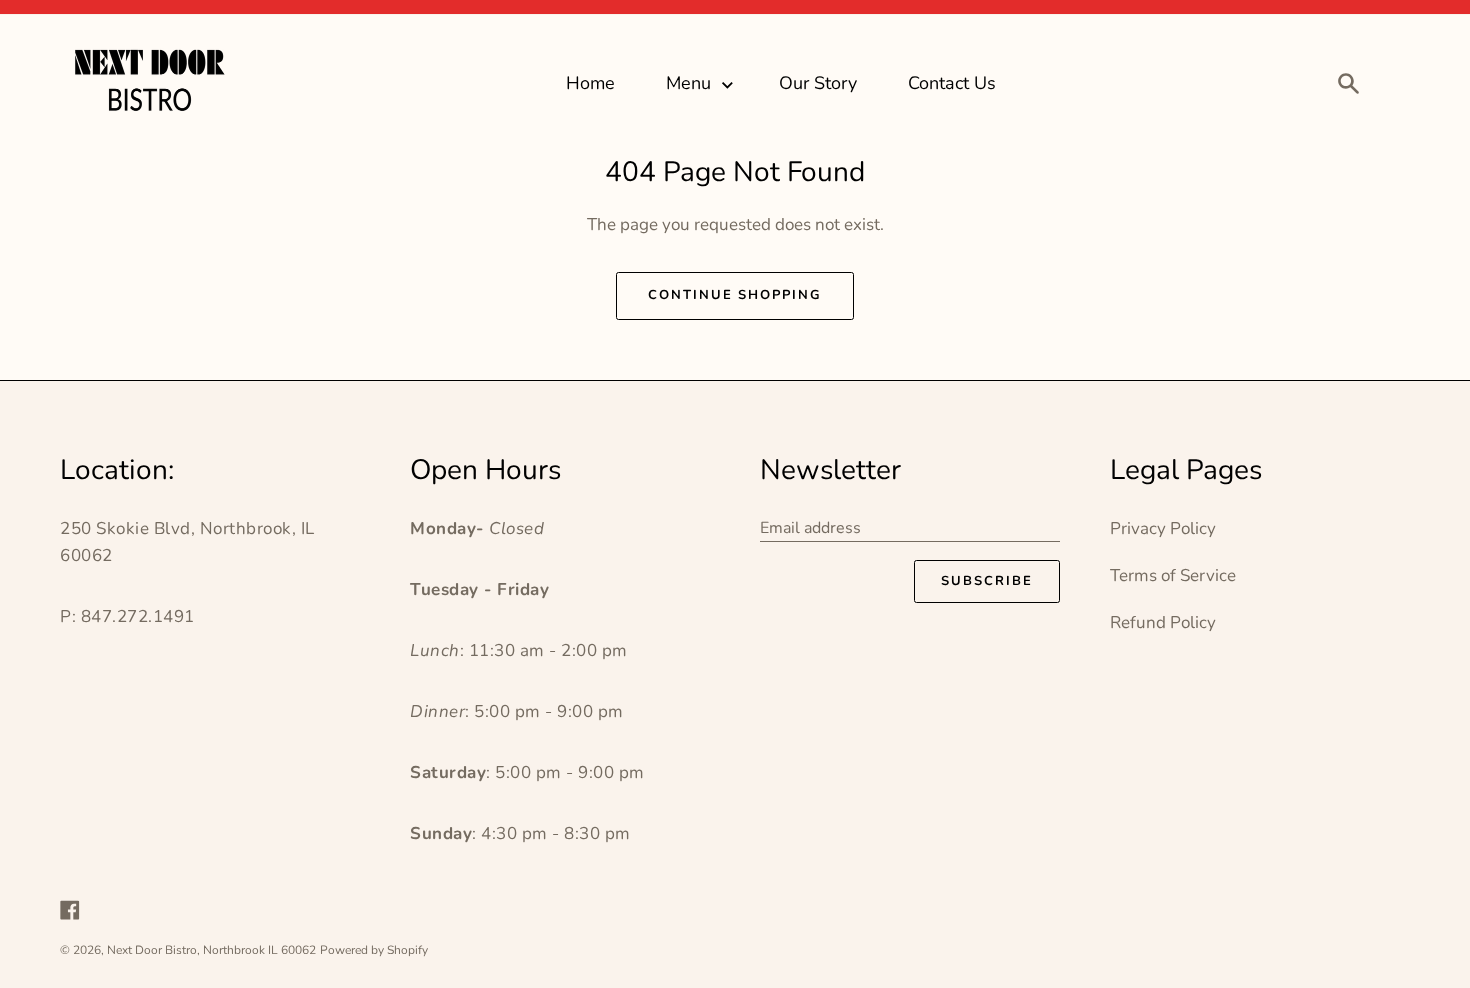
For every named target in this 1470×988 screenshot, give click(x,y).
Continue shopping (735, 295)
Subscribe (987, 581)
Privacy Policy (1163, 528)
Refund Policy (1163, 622)
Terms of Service (1173, 575)
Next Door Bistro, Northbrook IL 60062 (211, 950)
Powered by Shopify (374, 950)
